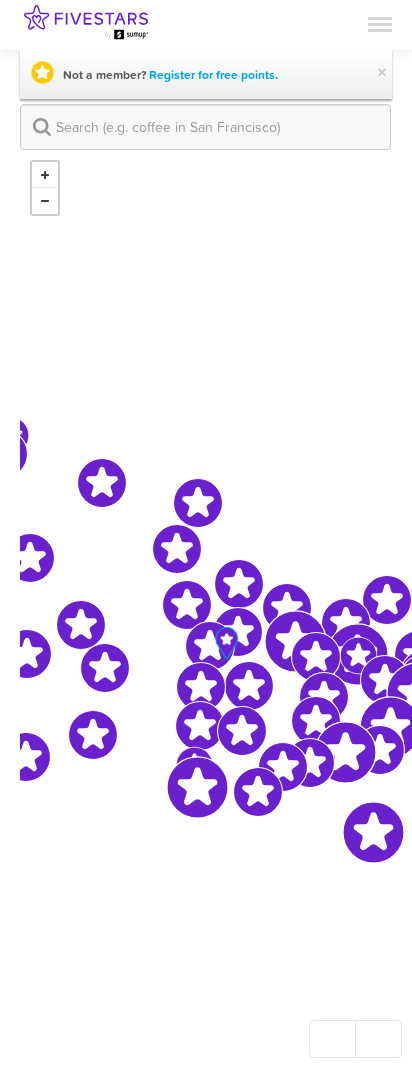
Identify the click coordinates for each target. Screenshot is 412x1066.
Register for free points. (213, 75)
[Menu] (380, 23)
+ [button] (45, 175)
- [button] (45, 201)
